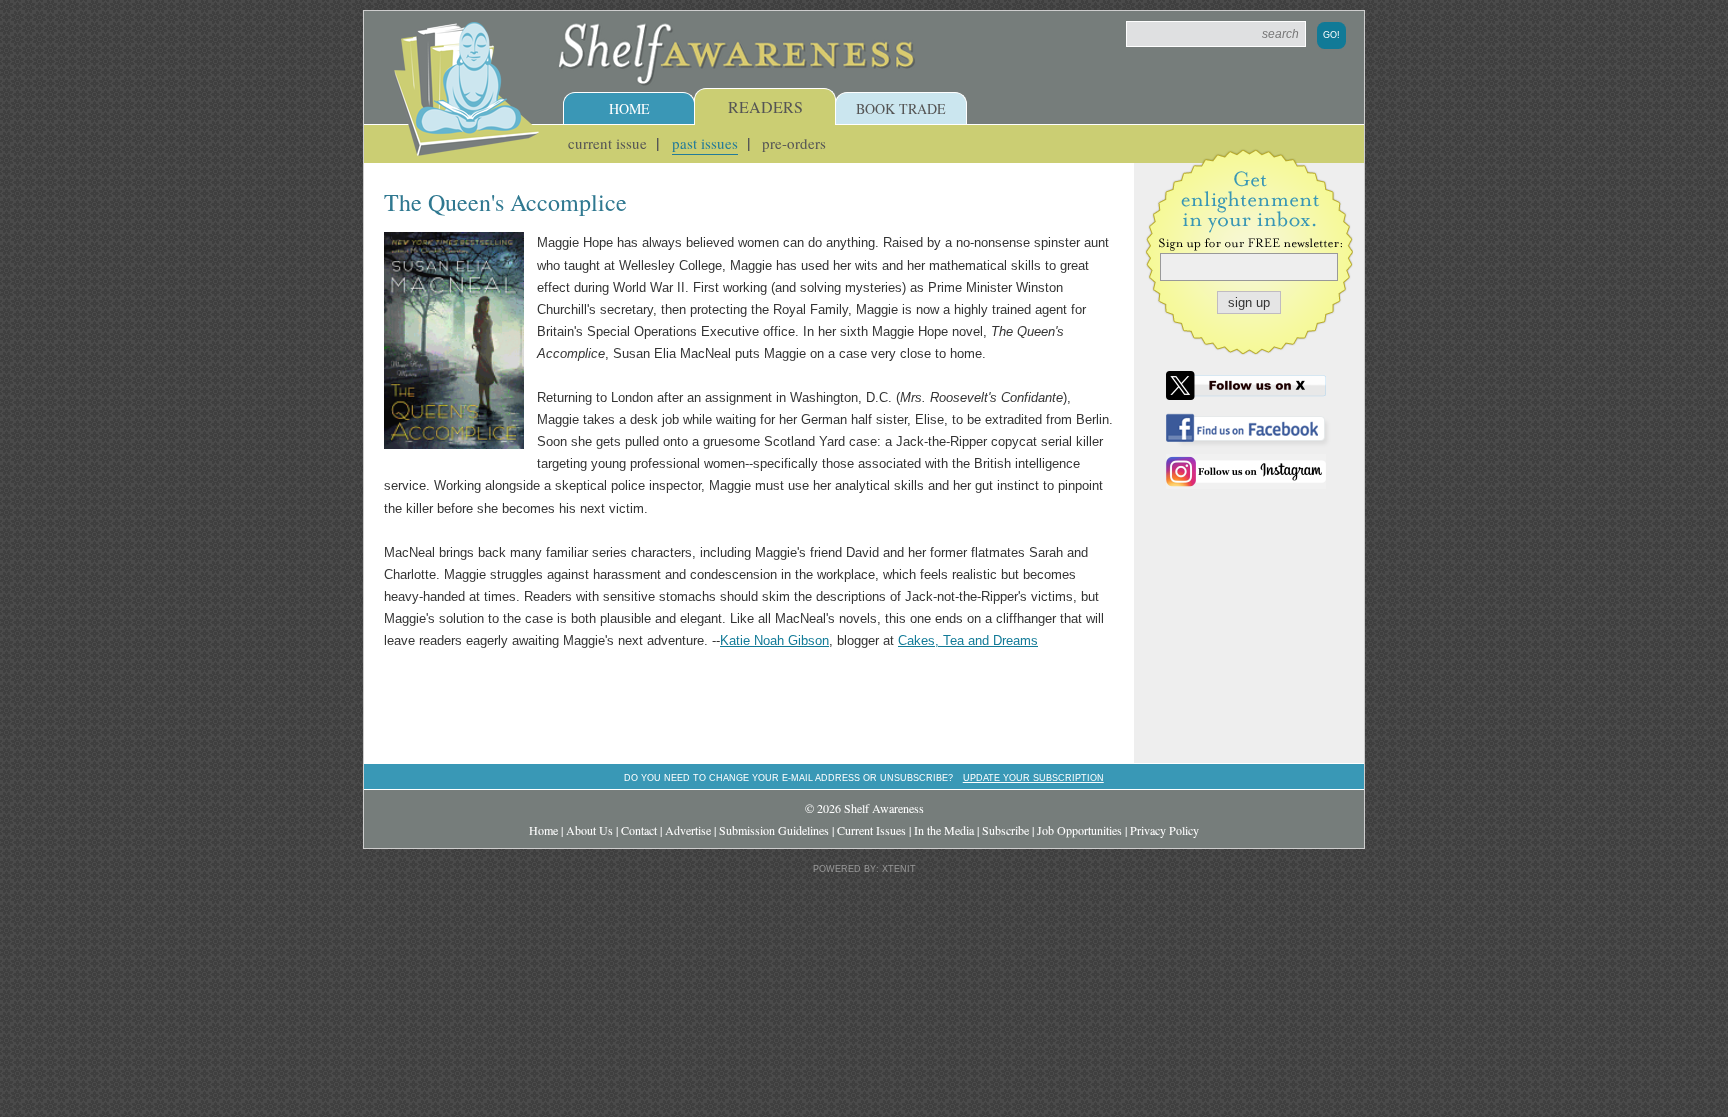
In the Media (944, 830)
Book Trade (901, 108)
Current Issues (871, 830)
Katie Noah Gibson (774, 640)
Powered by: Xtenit (864, 869)
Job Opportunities (1079, 830)
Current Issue (607, 143)
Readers (765, 106)
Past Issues (705, 143)
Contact (639, 830)
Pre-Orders (794, 143)
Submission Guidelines (774, 830)
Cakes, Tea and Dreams (968, 640)
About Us (589, 830)
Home (629, 108)
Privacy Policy (1164, 830)
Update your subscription (1033, 777)
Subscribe (1005, 830)
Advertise (688, 830)
